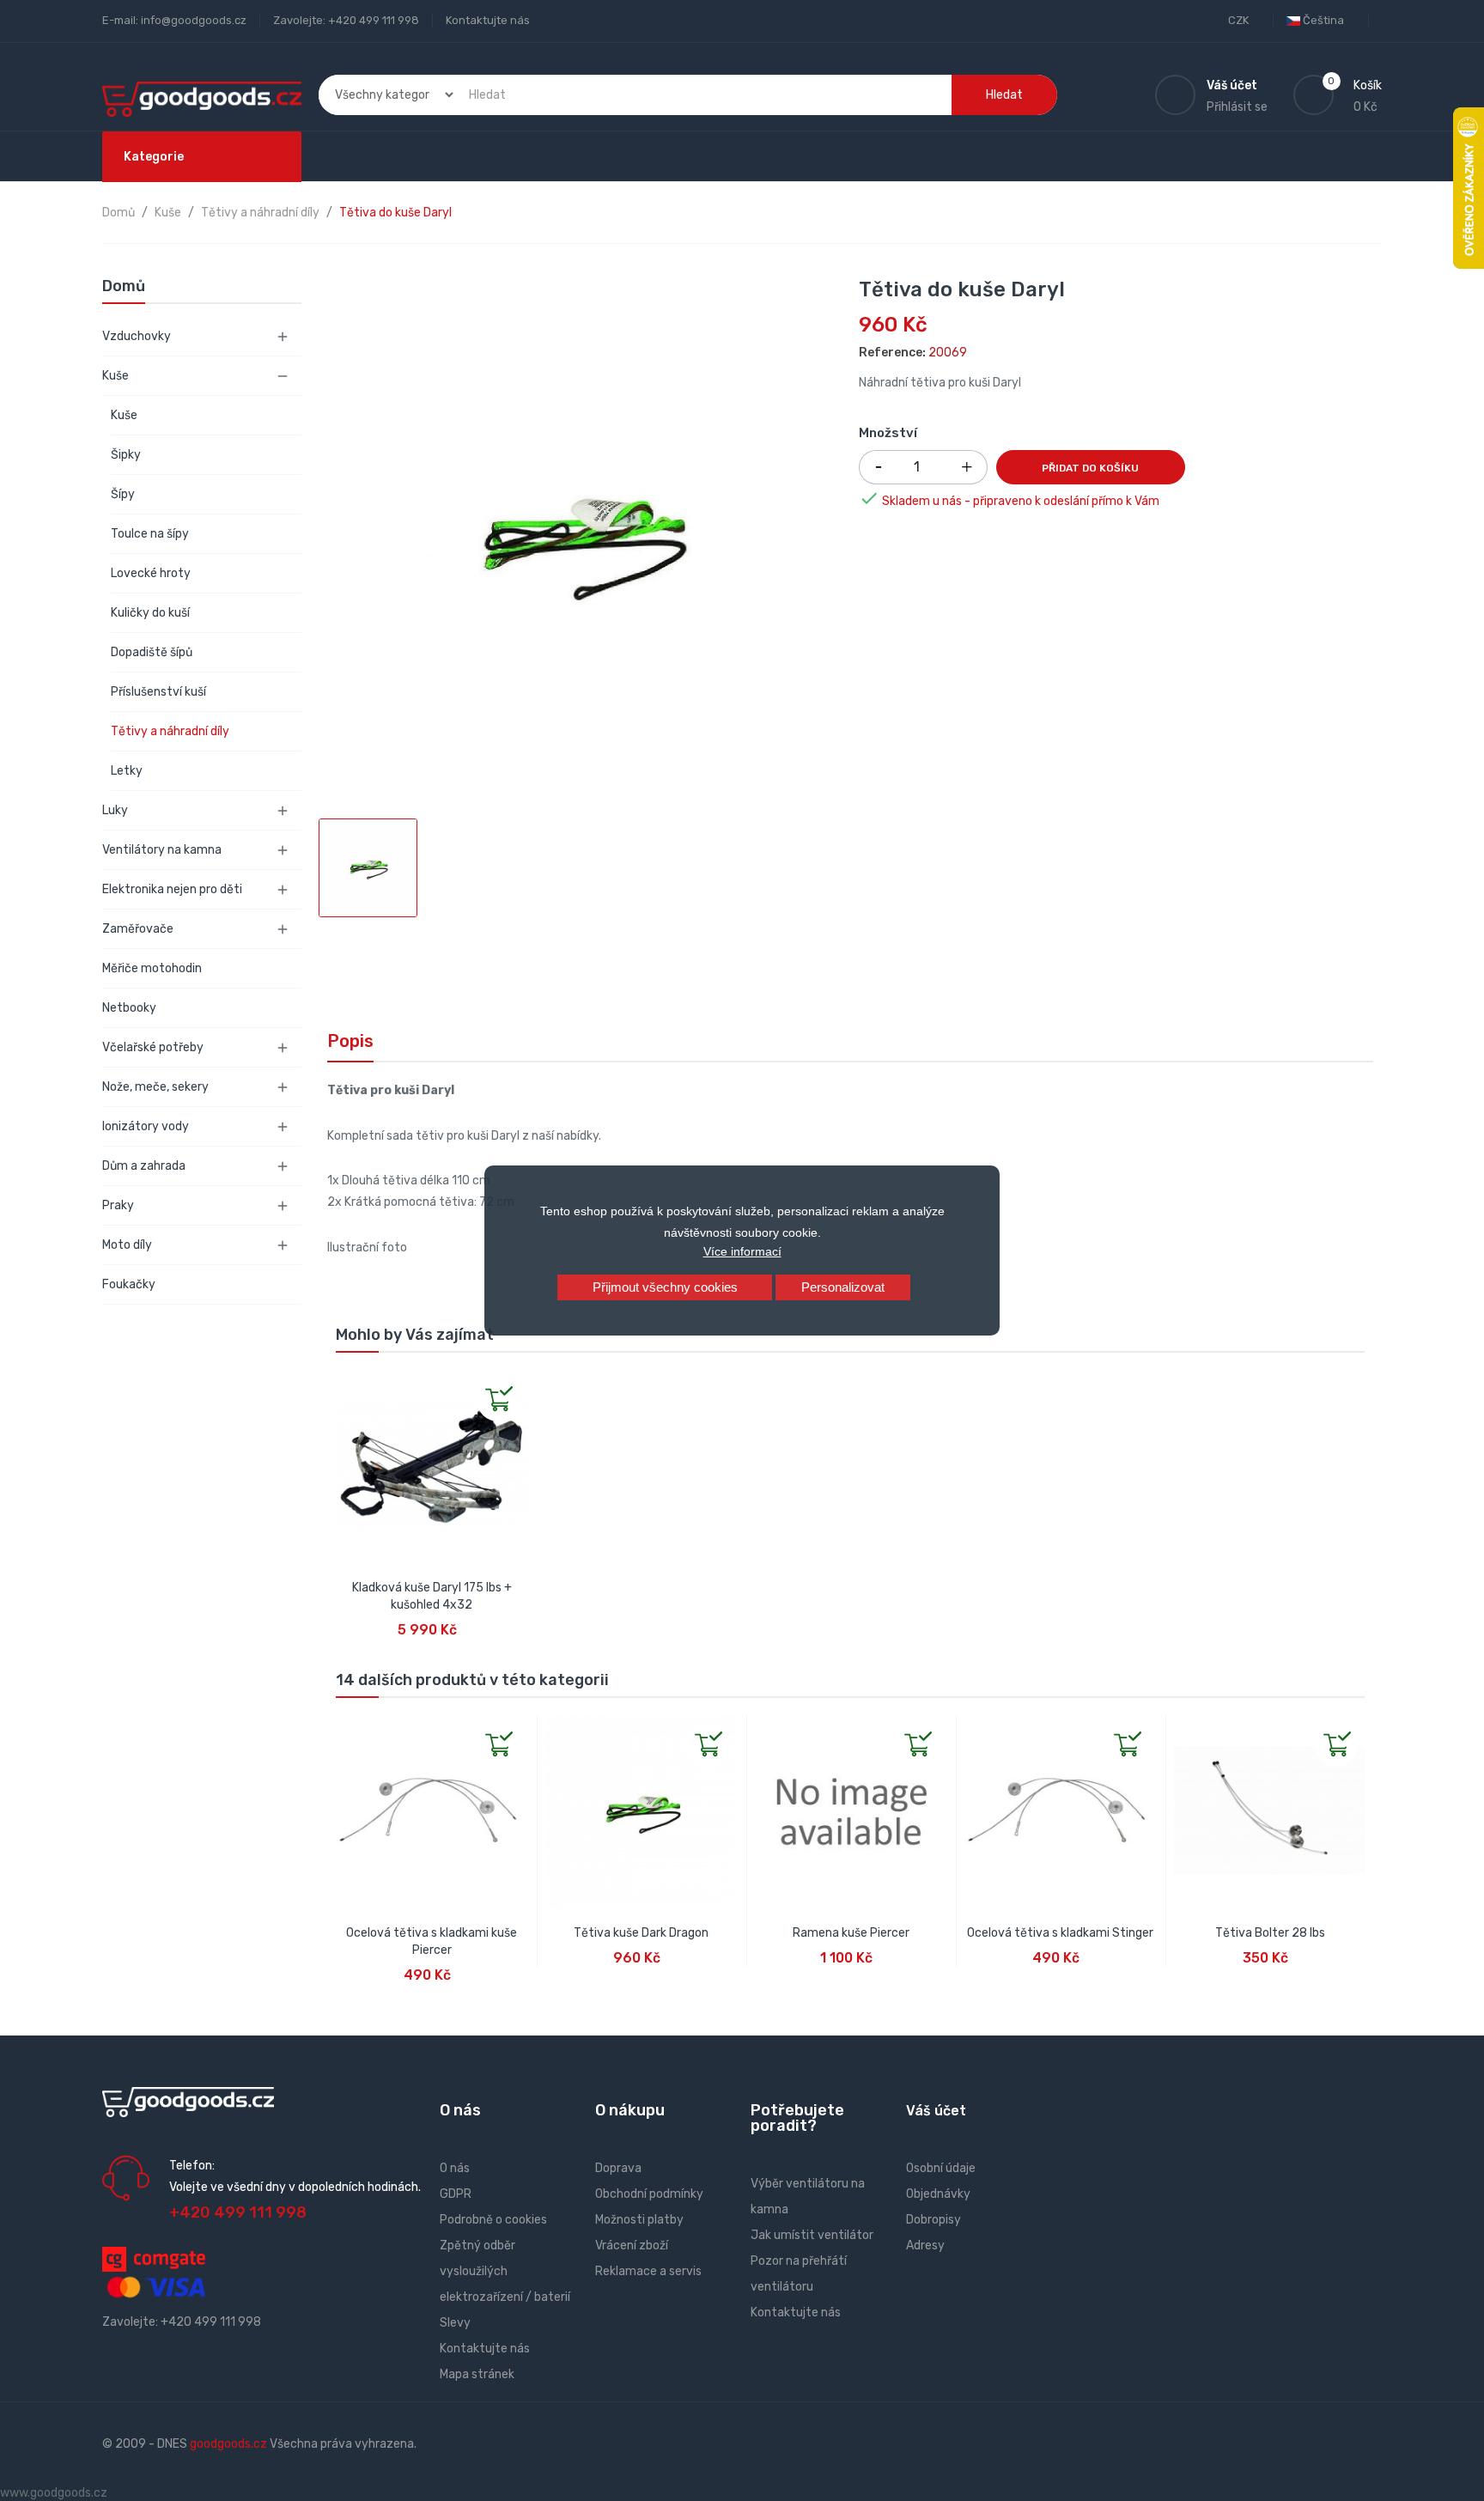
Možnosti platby (639, 2220)
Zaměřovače (138, 929)
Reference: (892, 353)
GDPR (456, 2194)
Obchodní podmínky (649, 2194)
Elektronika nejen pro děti (172, 889)
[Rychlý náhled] (350, 1384)
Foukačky (129, 1284)
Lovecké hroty (151, 573)
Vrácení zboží (632, 2245)
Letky (127, 771)
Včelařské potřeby (153, 1047)
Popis (350, 1041)
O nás (455, 2168)
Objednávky (938, 2194)
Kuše (116, 376)
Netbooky (129, 1008)
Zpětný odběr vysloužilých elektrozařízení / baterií (505, 2271)
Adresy (925, 2245)
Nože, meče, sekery (155, 1087)
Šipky (126, 455)
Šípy (123, 494)
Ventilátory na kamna (162, 850)
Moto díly (127, 1245)
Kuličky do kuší (150, 613)
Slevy (455, 2323)
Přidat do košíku (1090, 468)
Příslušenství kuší (158, 692)
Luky (115, 810)
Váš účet (936, 2111)
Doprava (618, 2168)
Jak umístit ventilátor (812, 2235)
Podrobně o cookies (493, 2220)
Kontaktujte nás (488, 20)
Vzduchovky (137, 336)
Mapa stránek (477, 2374)
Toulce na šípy (150, 534)
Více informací (742, 1251)
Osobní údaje (941, 2168)
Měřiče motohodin (152, 968)
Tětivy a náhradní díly (170, 731)
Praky (118, 1205)
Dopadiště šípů (152, 652)
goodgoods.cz (228, 2444)
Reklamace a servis (648, 2271)
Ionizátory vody (146, 1126)
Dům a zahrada (144, 1166)
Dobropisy (934, 2220)
